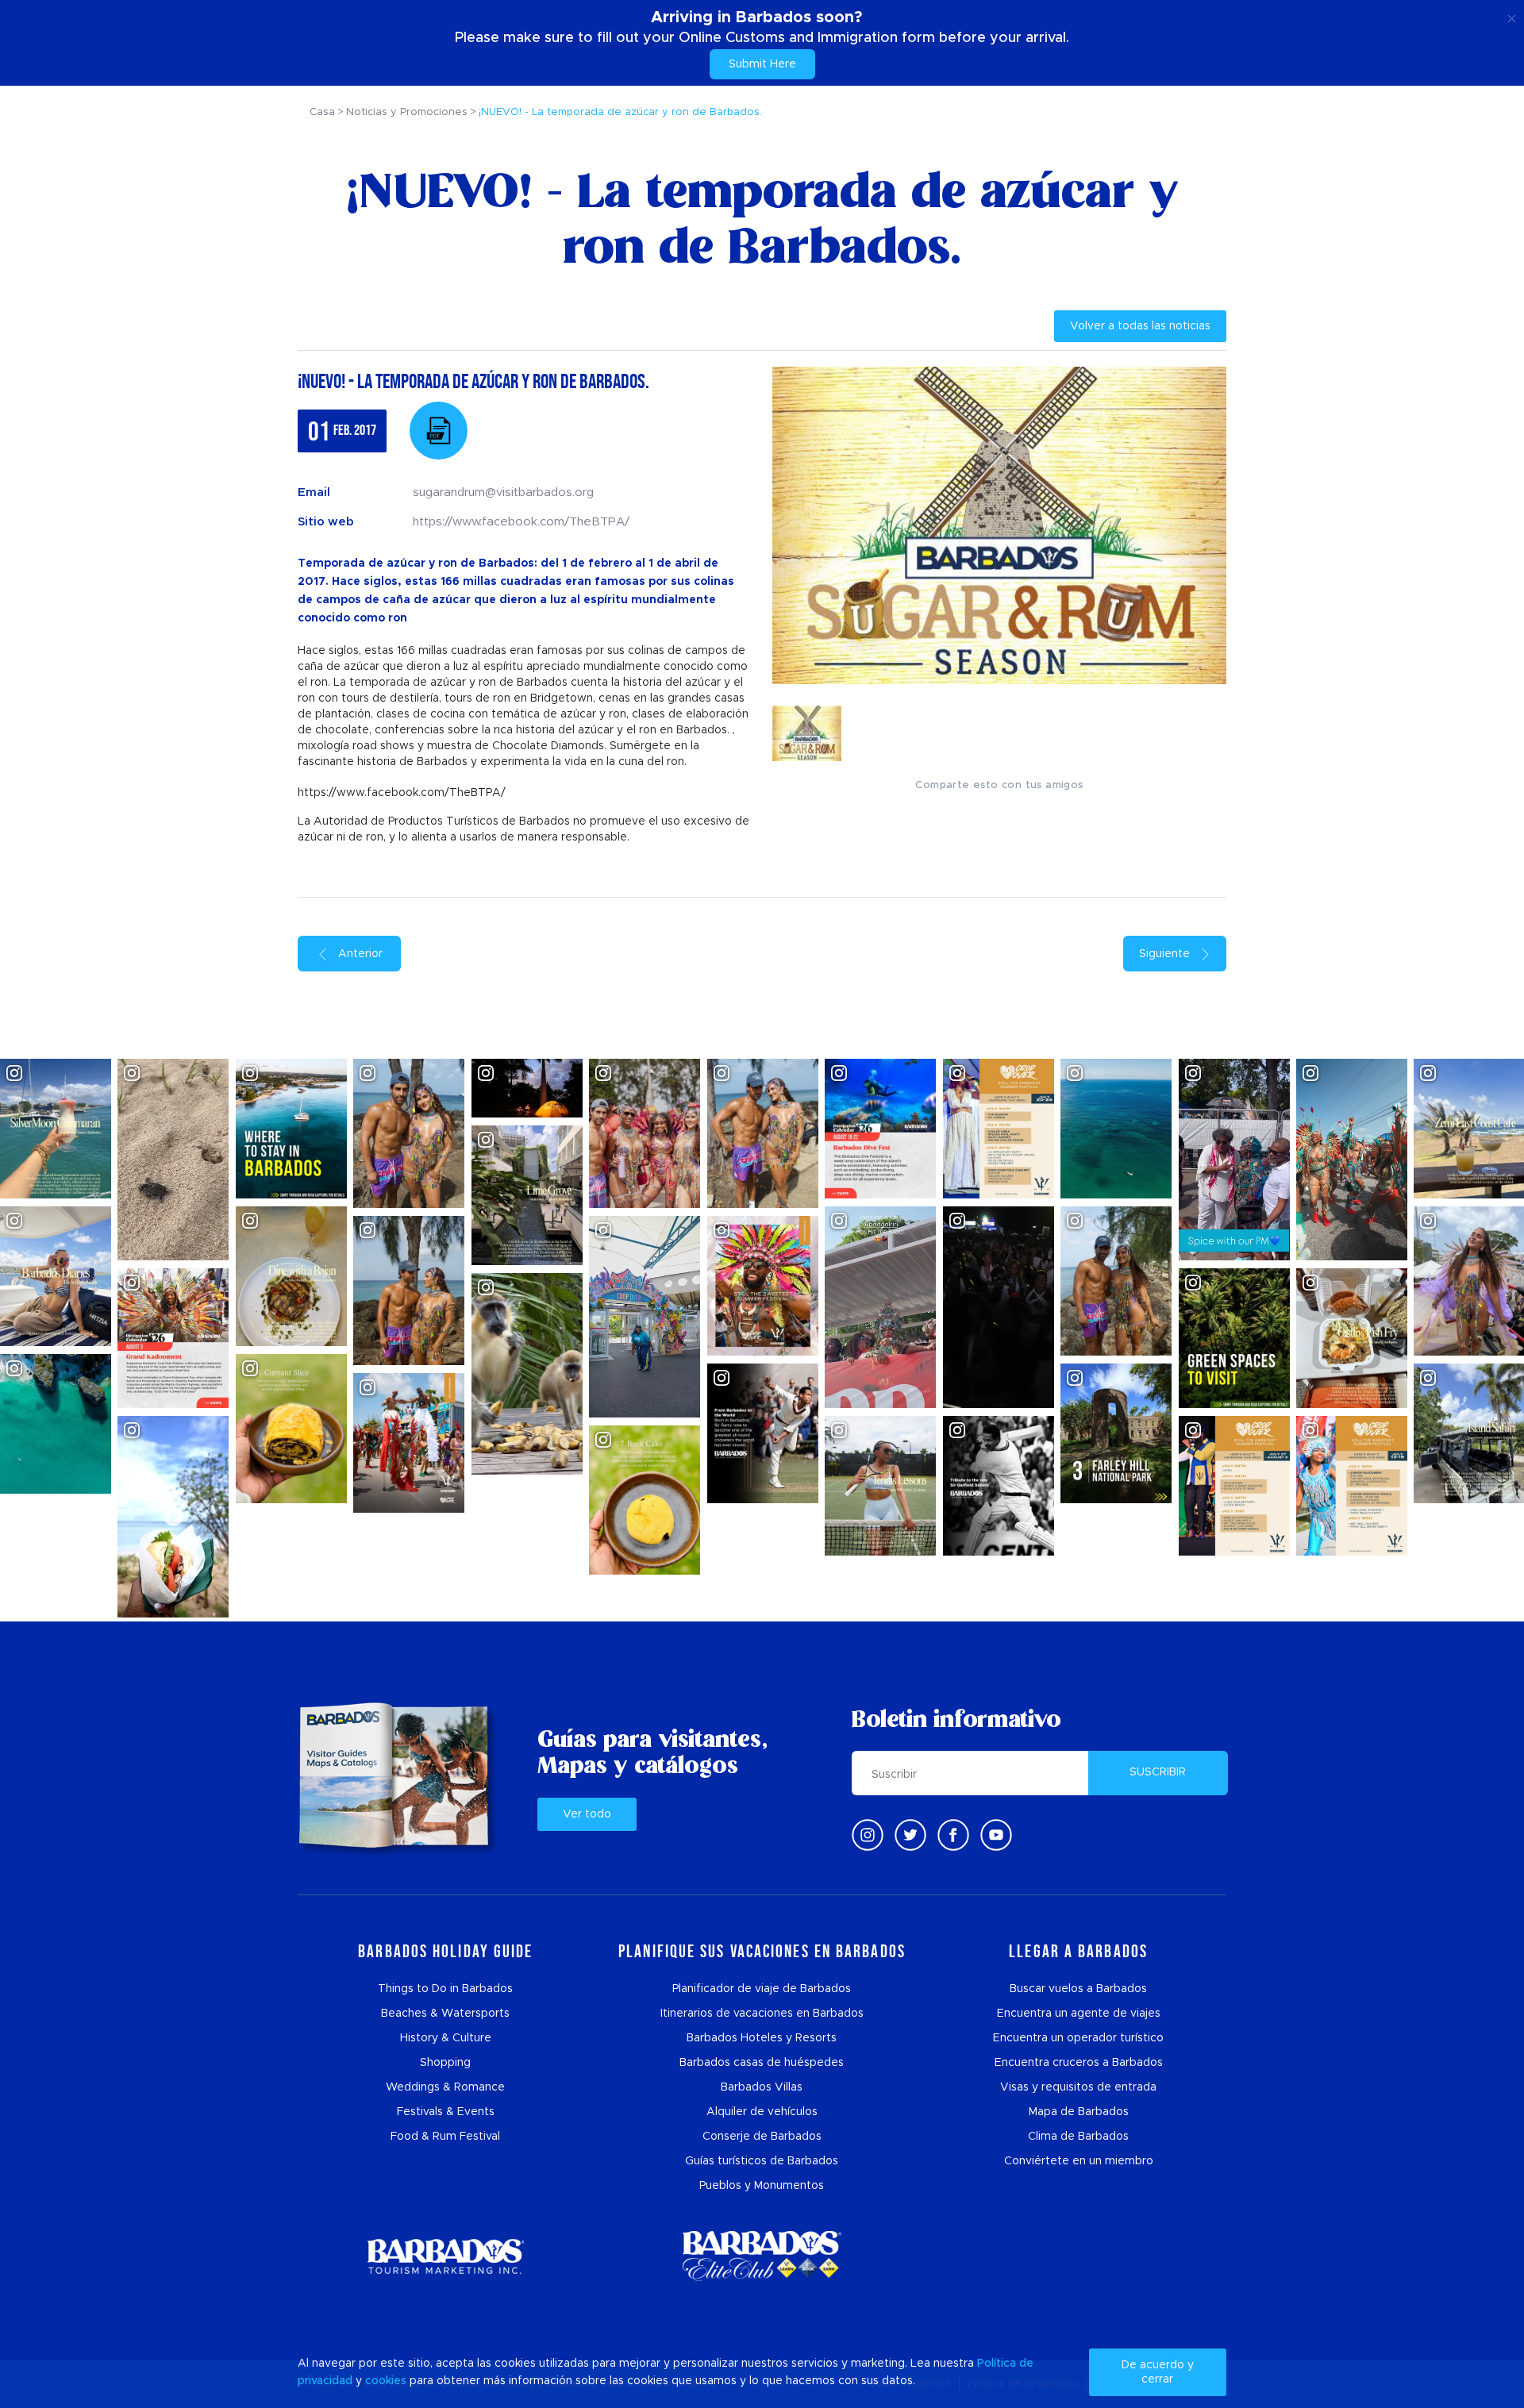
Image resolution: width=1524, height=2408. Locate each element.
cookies (386, 2381)
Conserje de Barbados (762, 2137)
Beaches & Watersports (445, 2014)
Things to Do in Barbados (445, 1989)
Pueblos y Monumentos (762, 2186)
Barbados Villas (762, 2087)
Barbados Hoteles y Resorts (762, 2038)
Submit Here (762, 64)
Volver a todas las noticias (1140, 326)
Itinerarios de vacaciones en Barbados (762, 2014)
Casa (322, 112)
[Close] (1512, 16)
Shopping (445, 2063)
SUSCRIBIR (1158, 1772)
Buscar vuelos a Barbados (1078, 1989)
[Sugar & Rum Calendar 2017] (439, 431)
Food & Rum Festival (445, 2137)
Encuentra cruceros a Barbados (1079, 2063)
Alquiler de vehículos (762, 2112)
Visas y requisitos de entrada (1078, 2087)
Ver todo (587, 1814)
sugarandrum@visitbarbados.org (503, 492)
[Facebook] (953, 1835)
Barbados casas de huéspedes (762, 2063)
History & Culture (446, 2038)
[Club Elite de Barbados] (762, 2256)
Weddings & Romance (445, 2087)
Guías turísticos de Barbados (762, 2161)
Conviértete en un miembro (1079, 2161)
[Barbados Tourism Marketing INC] (445, 2256)
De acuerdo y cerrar (1158, 2372)
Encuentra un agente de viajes (1079, 2014)
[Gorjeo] (910, 1835)
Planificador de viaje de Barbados (762, 1989)
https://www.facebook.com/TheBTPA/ (521, 522)
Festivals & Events (446, 2112)
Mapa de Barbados (1079, 2112)
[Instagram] (868, 1835)
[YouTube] (996, 1835)
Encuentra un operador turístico (1078, 2038)
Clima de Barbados (1078, 2137)
